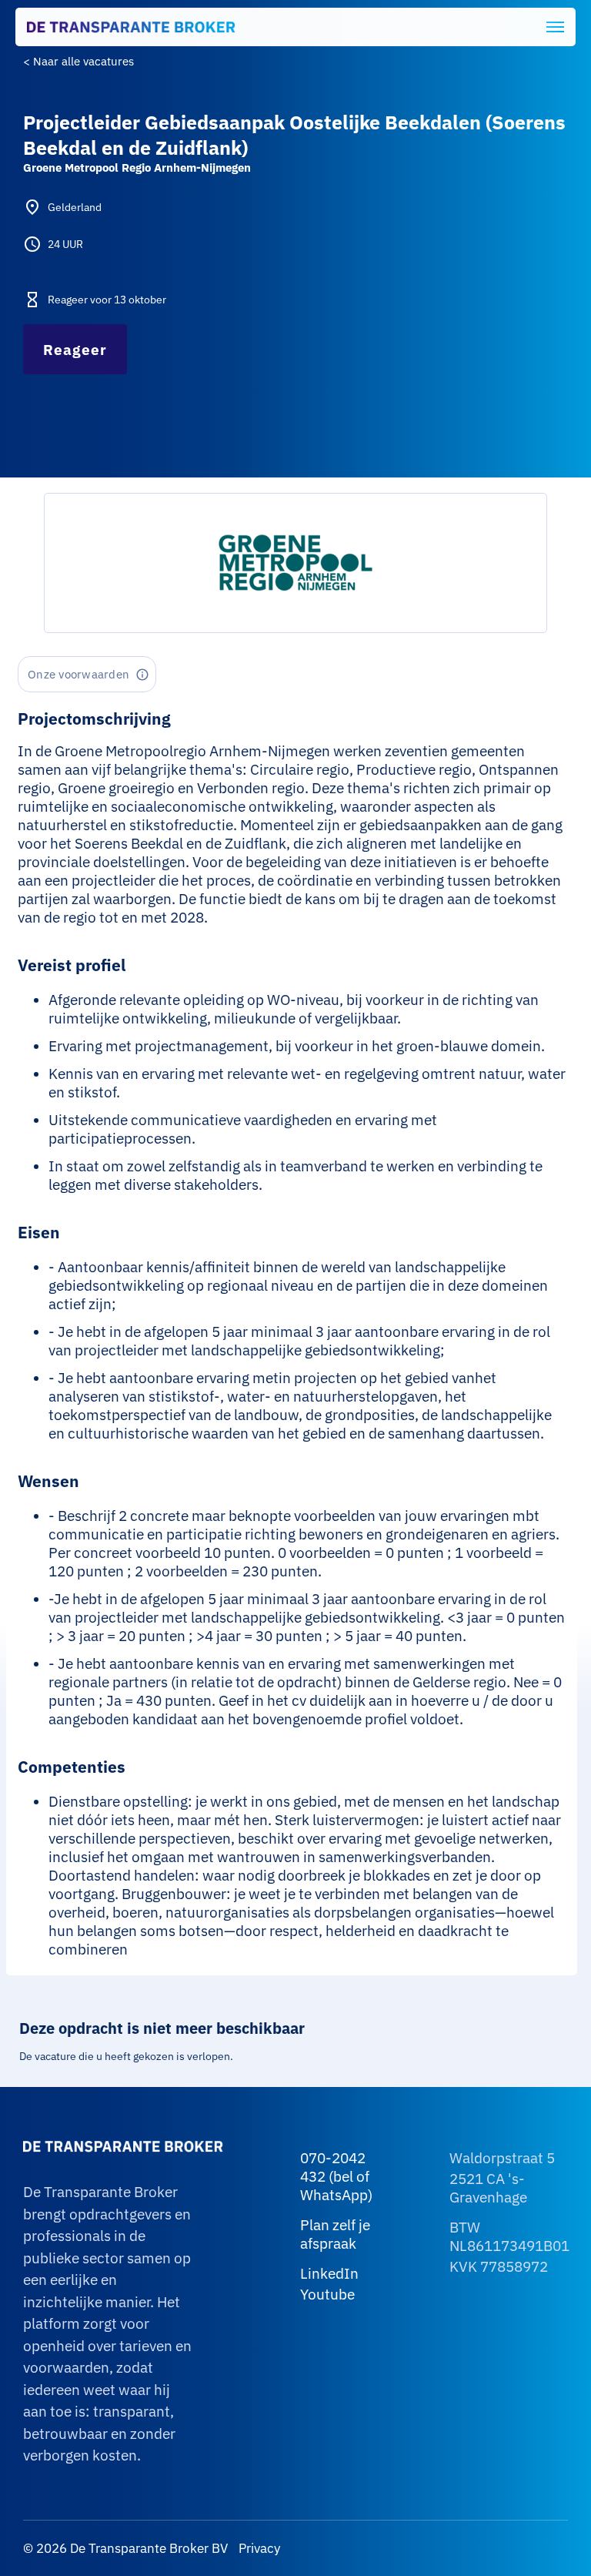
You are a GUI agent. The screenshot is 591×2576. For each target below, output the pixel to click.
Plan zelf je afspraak (335, 2234)
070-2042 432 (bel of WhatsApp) (336, 2176)
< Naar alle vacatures (78, 61)
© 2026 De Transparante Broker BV (125, 2548)
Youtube (327, 2294)
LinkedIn (329, 2273)
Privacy (258, 2548)
